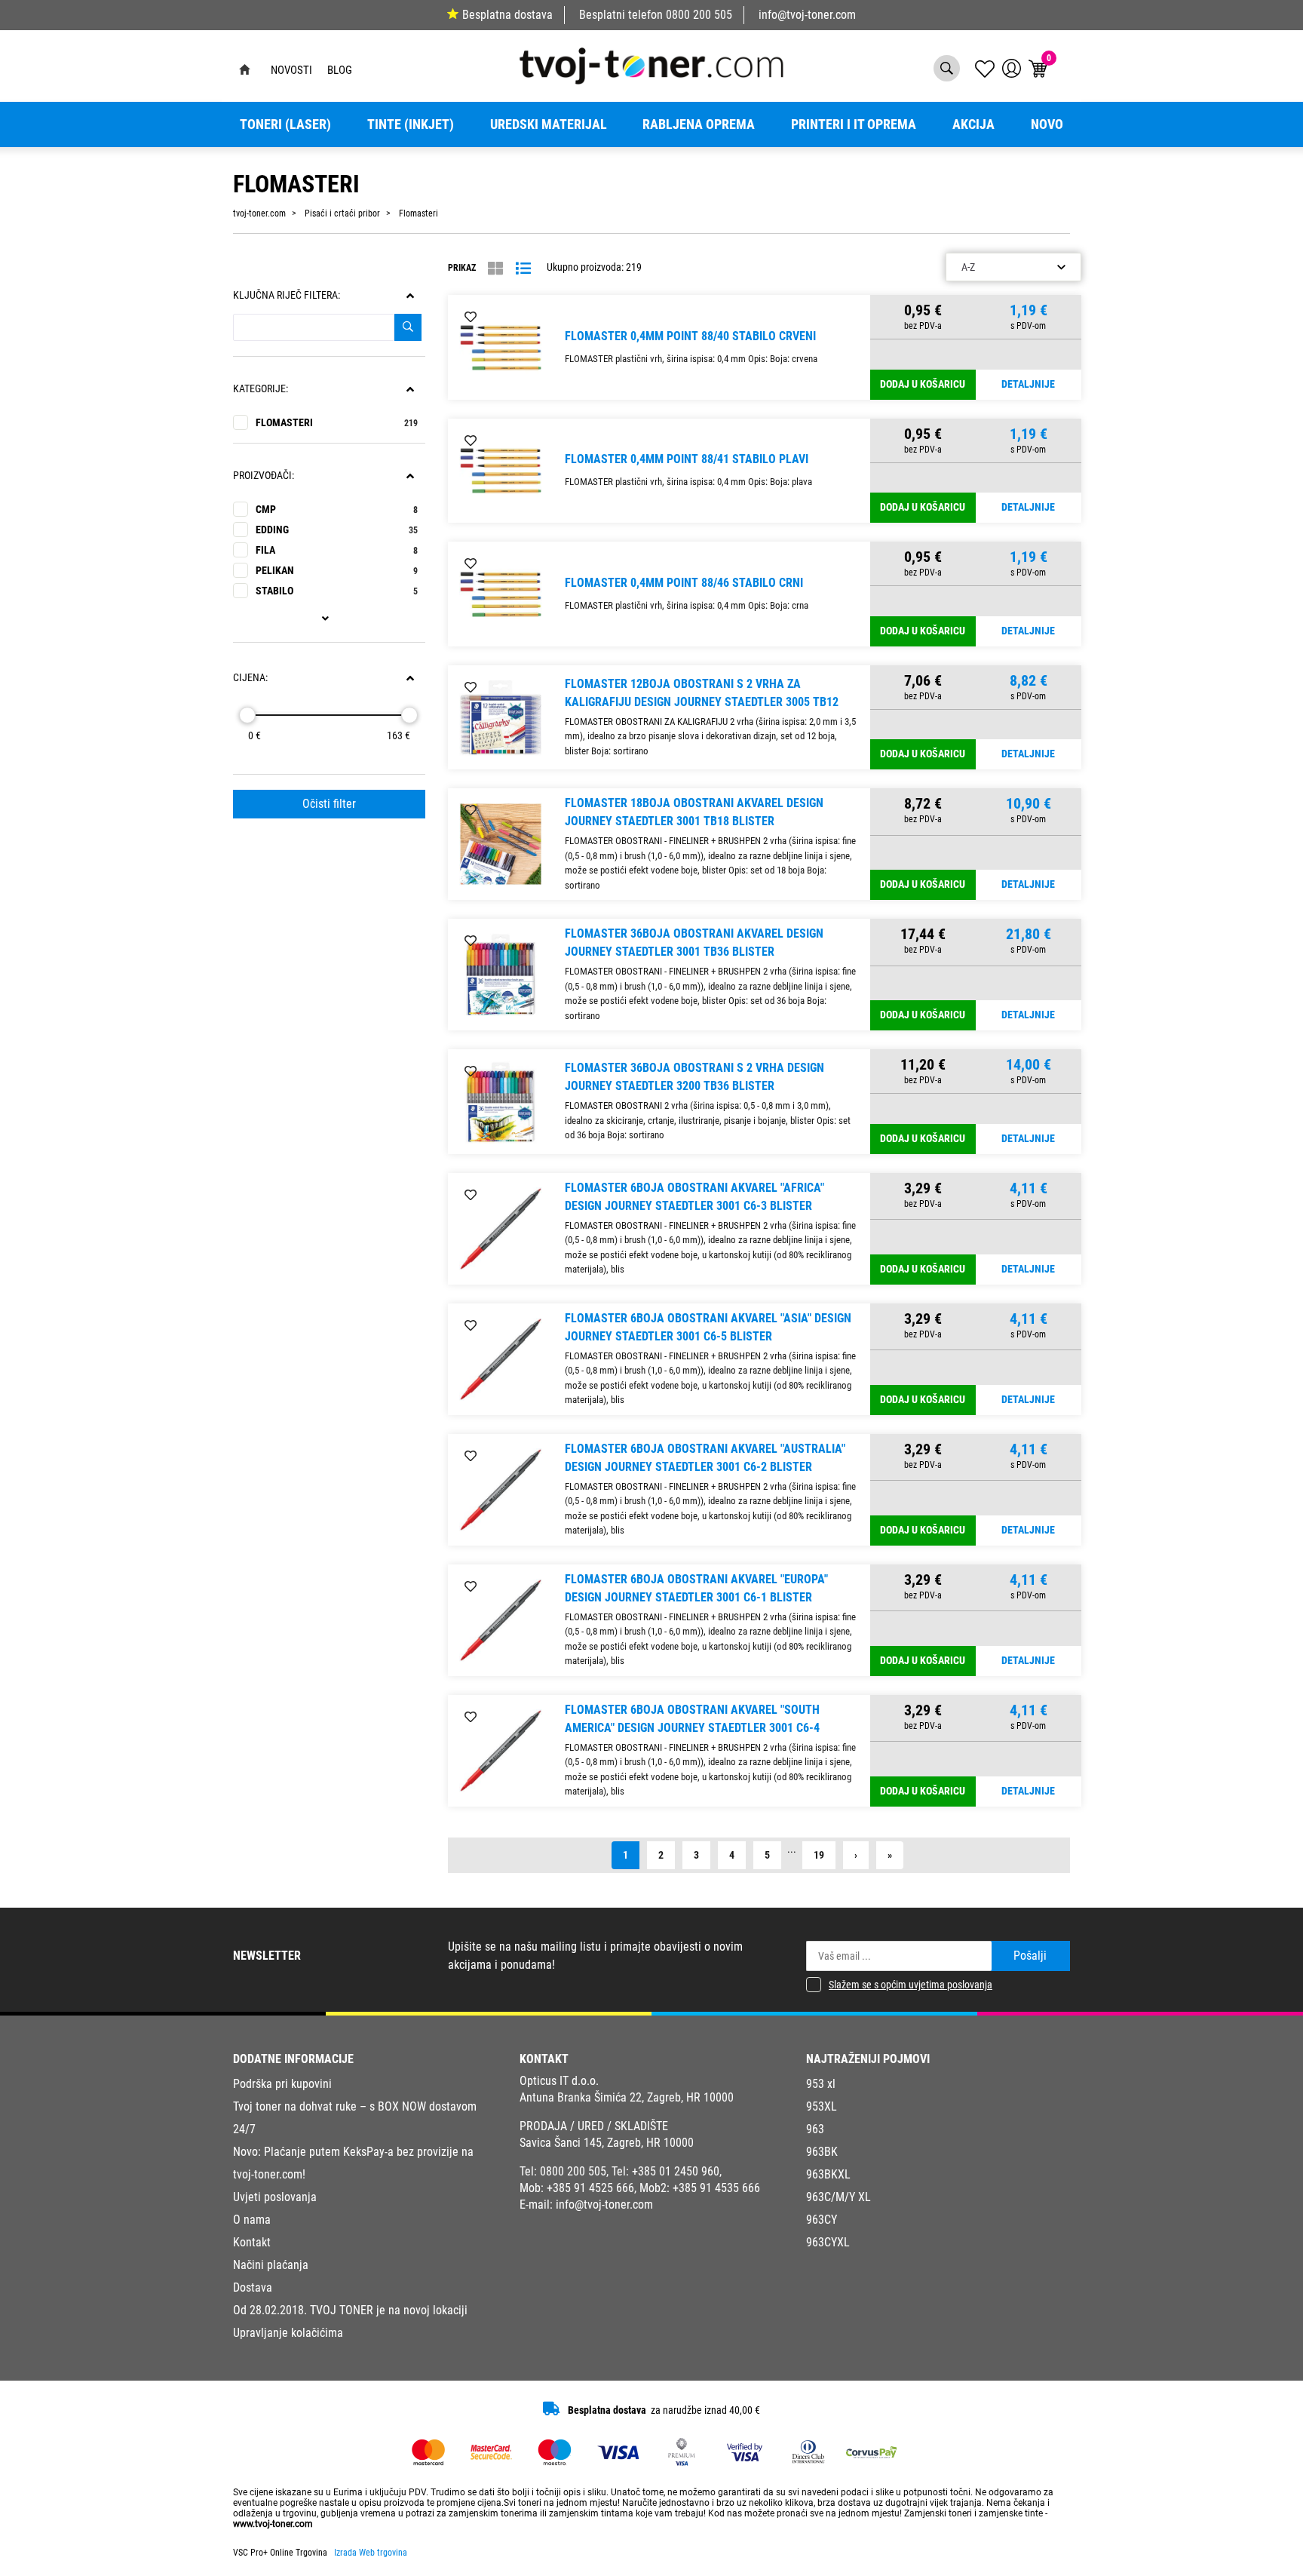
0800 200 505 (699, 15)
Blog (340, 70)
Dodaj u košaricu (923, 384)
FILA (337, 550)
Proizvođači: (264, 476)
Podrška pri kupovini (282, 2084)
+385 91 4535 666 (716, 2188)
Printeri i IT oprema (854, 124)
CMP (337, 510)
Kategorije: (261, 389)
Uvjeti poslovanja (275, 2197)
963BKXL (828, 2174)
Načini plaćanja (271, 2265)
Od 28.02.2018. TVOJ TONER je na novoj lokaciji (350, 2310)
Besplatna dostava (507, 15)
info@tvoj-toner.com (807, 15)
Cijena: (250, 678)
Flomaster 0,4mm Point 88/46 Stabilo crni (684, 583)
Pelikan (337, 571)
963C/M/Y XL (839, 2197)
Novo (1047, 124)
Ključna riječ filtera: (287, 295)
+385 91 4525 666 (590, 2188)
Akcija (973, 124)
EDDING (337, 530)
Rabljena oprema (699, 124)
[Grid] (495, 269)
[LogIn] (1012, 68)
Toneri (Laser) (285, 124)
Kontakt (252, 2242)
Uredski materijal (549, 124)
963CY (822, 2220)
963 (815, 2129)
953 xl (821, 2084)
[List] (523, 269)
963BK (822, 2152)
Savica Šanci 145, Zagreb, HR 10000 (607, 2143)
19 (819, 1855)
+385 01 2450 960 (676, 2171)
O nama (252, 2220)
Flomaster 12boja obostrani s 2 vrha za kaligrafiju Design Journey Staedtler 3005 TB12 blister (702, 702)
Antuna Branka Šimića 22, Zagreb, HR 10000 (627, 2097)
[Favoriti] (471, 318)
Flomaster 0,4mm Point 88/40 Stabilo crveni (690, 336)
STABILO (337, 591)
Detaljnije (1028, 384)
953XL (822, 2106)
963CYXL (828, 2242)
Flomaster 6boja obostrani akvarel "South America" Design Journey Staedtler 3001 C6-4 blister (692, 1728)
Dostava (253, 2287)
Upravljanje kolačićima (288, 2333)
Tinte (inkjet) (411, 124)
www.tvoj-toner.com (273, 2524)
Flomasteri (337, 423)
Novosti (291, 70)
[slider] (247, 715)
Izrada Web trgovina (371, 2553)
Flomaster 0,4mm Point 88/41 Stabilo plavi (687, 459)
